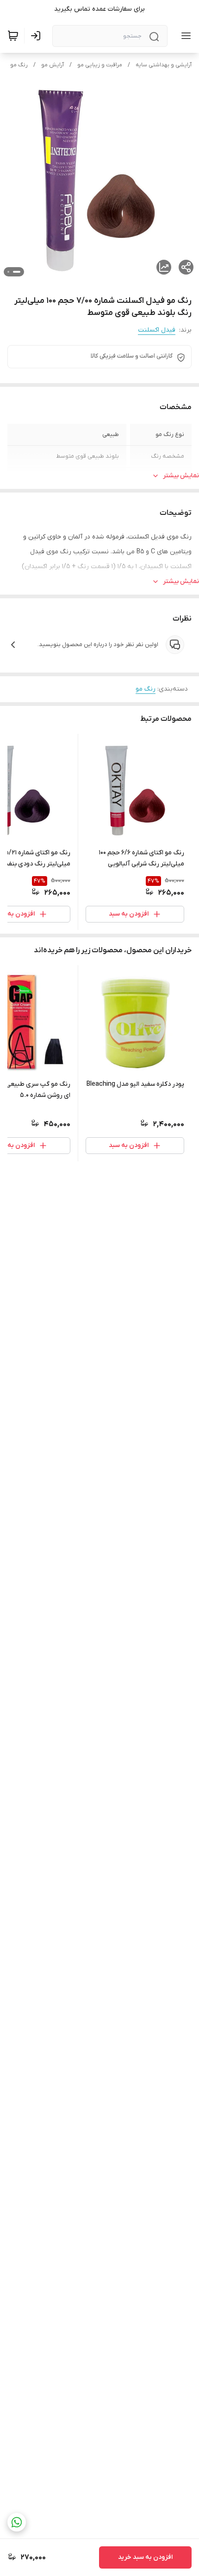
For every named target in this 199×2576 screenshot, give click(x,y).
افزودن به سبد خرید (145, 2557)
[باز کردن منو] (184, 36)
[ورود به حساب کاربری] (37, 36)
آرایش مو (53, 65)
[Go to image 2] (8, 272)
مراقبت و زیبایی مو (100, 65)
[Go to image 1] (17, 272)
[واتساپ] (17, 2522)
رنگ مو (19, 65)
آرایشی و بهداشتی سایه (164, 65)
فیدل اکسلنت (157, 330)
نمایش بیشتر (181, 476)
